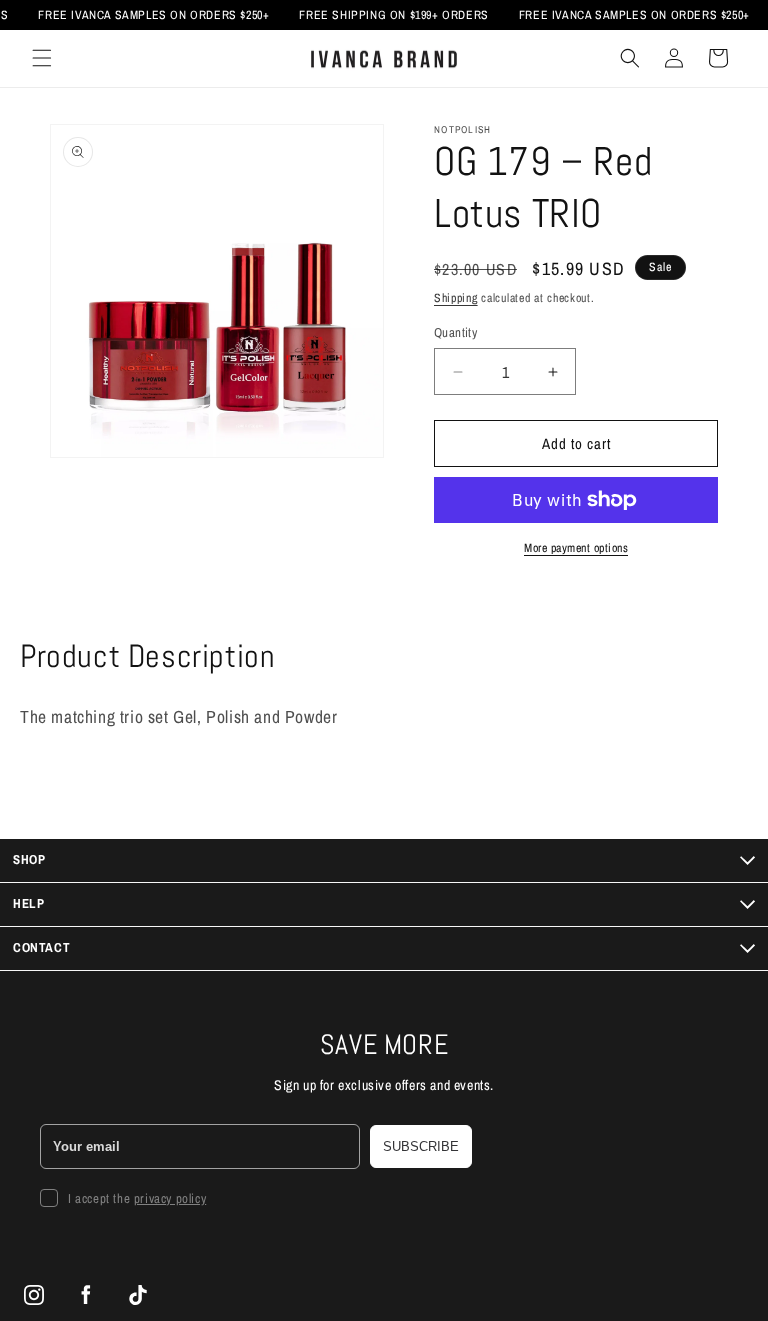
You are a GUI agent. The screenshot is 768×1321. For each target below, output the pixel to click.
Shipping (456, 298)
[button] (42, 58)
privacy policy (170, 1198)
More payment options (576, 548)
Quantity (455, 332)
